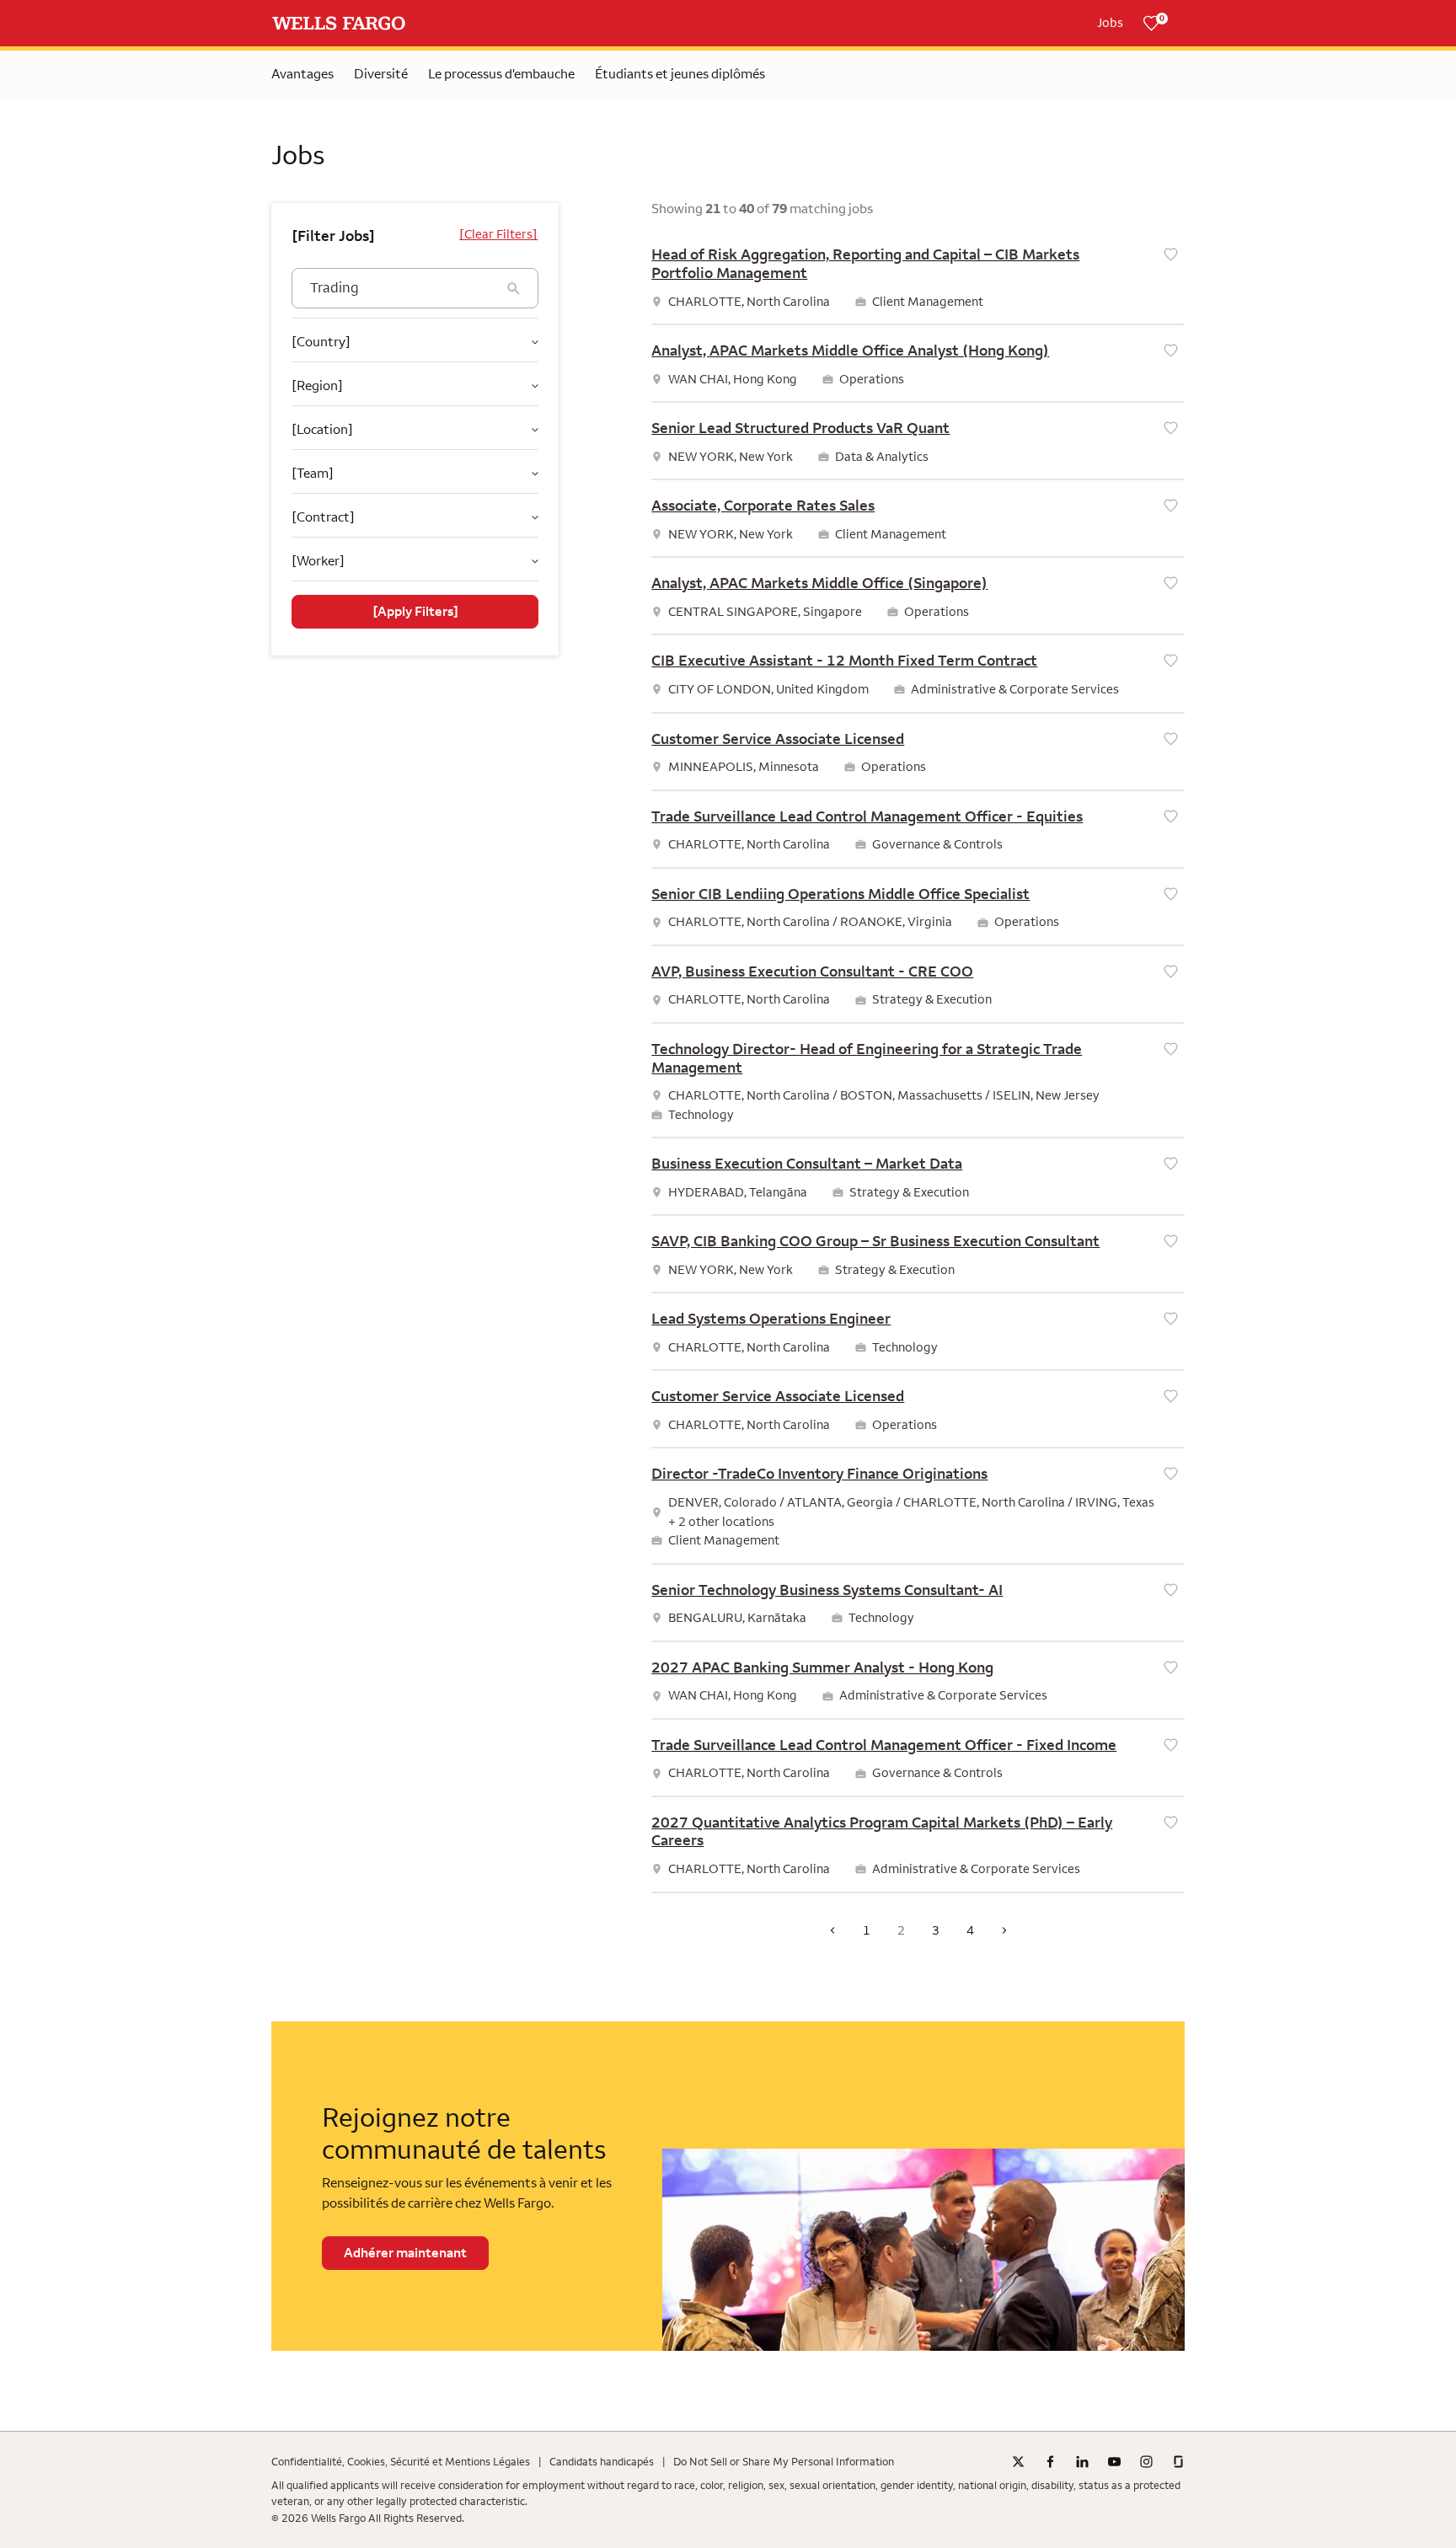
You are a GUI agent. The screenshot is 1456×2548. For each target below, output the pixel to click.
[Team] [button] (313, 473)
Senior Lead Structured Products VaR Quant (800, 428)
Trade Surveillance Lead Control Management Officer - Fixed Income (884, 1745)
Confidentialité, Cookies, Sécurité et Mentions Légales (401, 2462)
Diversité (381, 74)
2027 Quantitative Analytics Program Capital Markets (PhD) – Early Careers (882, 1832)
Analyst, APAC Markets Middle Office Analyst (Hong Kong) (850, 351)
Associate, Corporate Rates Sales (763, 506)
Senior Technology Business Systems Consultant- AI (827, 1590)
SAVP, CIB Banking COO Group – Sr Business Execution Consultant (875, 1241)
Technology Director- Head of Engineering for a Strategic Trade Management (867, 1058)
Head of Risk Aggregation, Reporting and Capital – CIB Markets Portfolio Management (865, 264)
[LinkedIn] (1082, 2462)
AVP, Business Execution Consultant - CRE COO (812, 972)
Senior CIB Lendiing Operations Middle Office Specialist (840, 894)
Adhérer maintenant (405, 2253)
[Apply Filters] (415, 612)
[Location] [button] (322, 429)
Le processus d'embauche (501, 74)
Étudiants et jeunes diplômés (680, 74)
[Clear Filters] (498, 234)
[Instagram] (1146, 2462)
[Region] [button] (317, 385)
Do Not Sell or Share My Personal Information (784, 2462)
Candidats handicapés (602, 2462)
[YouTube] (1114, 2462)
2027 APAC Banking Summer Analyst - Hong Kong (822, 1667)
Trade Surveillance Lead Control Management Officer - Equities (867, 816)
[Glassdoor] (1178, 2462)
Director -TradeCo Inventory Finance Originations (819, 1474)
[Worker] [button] (318, 561)
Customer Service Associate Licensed (778, 739)
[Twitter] (1018, 2462)
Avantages (302, 74)
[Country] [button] (321, 342)
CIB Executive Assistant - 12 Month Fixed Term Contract (844, 661)
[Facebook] (1050, 2462)
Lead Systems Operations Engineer (771, 1319)
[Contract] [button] (323, 517)
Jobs (1110, 23)
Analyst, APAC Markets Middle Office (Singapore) (819, 583)
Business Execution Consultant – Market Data (807, 1164)
